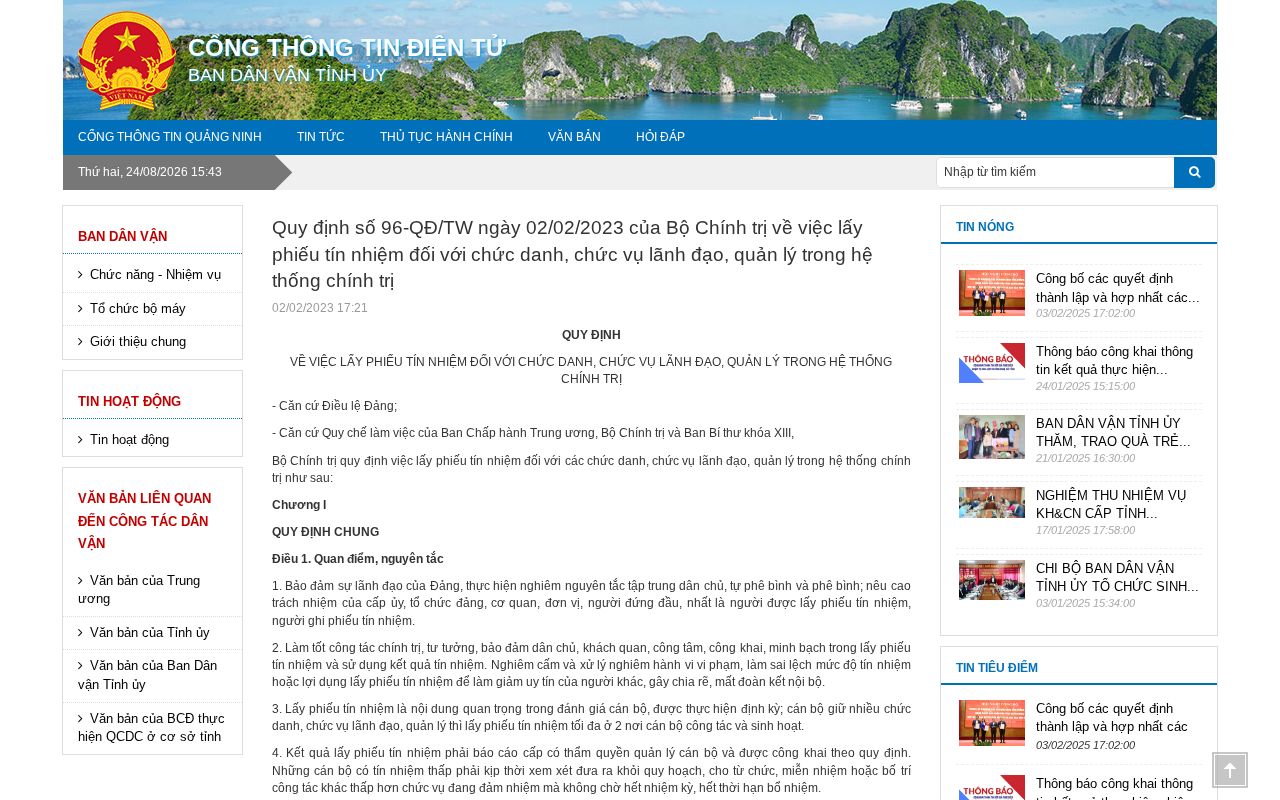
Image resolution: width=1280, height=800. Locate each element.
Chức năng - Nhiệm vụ (155, 274)
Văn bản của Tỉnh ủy (150, 632)
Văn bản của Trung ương (139, 590)
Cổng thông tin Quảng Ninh (170, 137)
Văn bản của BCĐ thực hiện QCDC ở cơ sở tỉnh (151, 728)
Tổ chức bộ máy (138, 308)
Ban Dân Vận (122, 236)
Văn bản (574, 137)
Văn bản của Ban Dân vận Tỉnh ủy (147, 675)
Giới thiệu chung (138, 341)
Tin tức (321, 137)
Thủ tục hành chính (446, 137)
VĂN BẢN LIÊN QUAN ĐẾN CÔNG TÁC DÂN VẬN (144, 520)
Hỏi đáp (660, 137)
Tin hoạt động (129, 401)
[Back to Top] (1230, 770)
